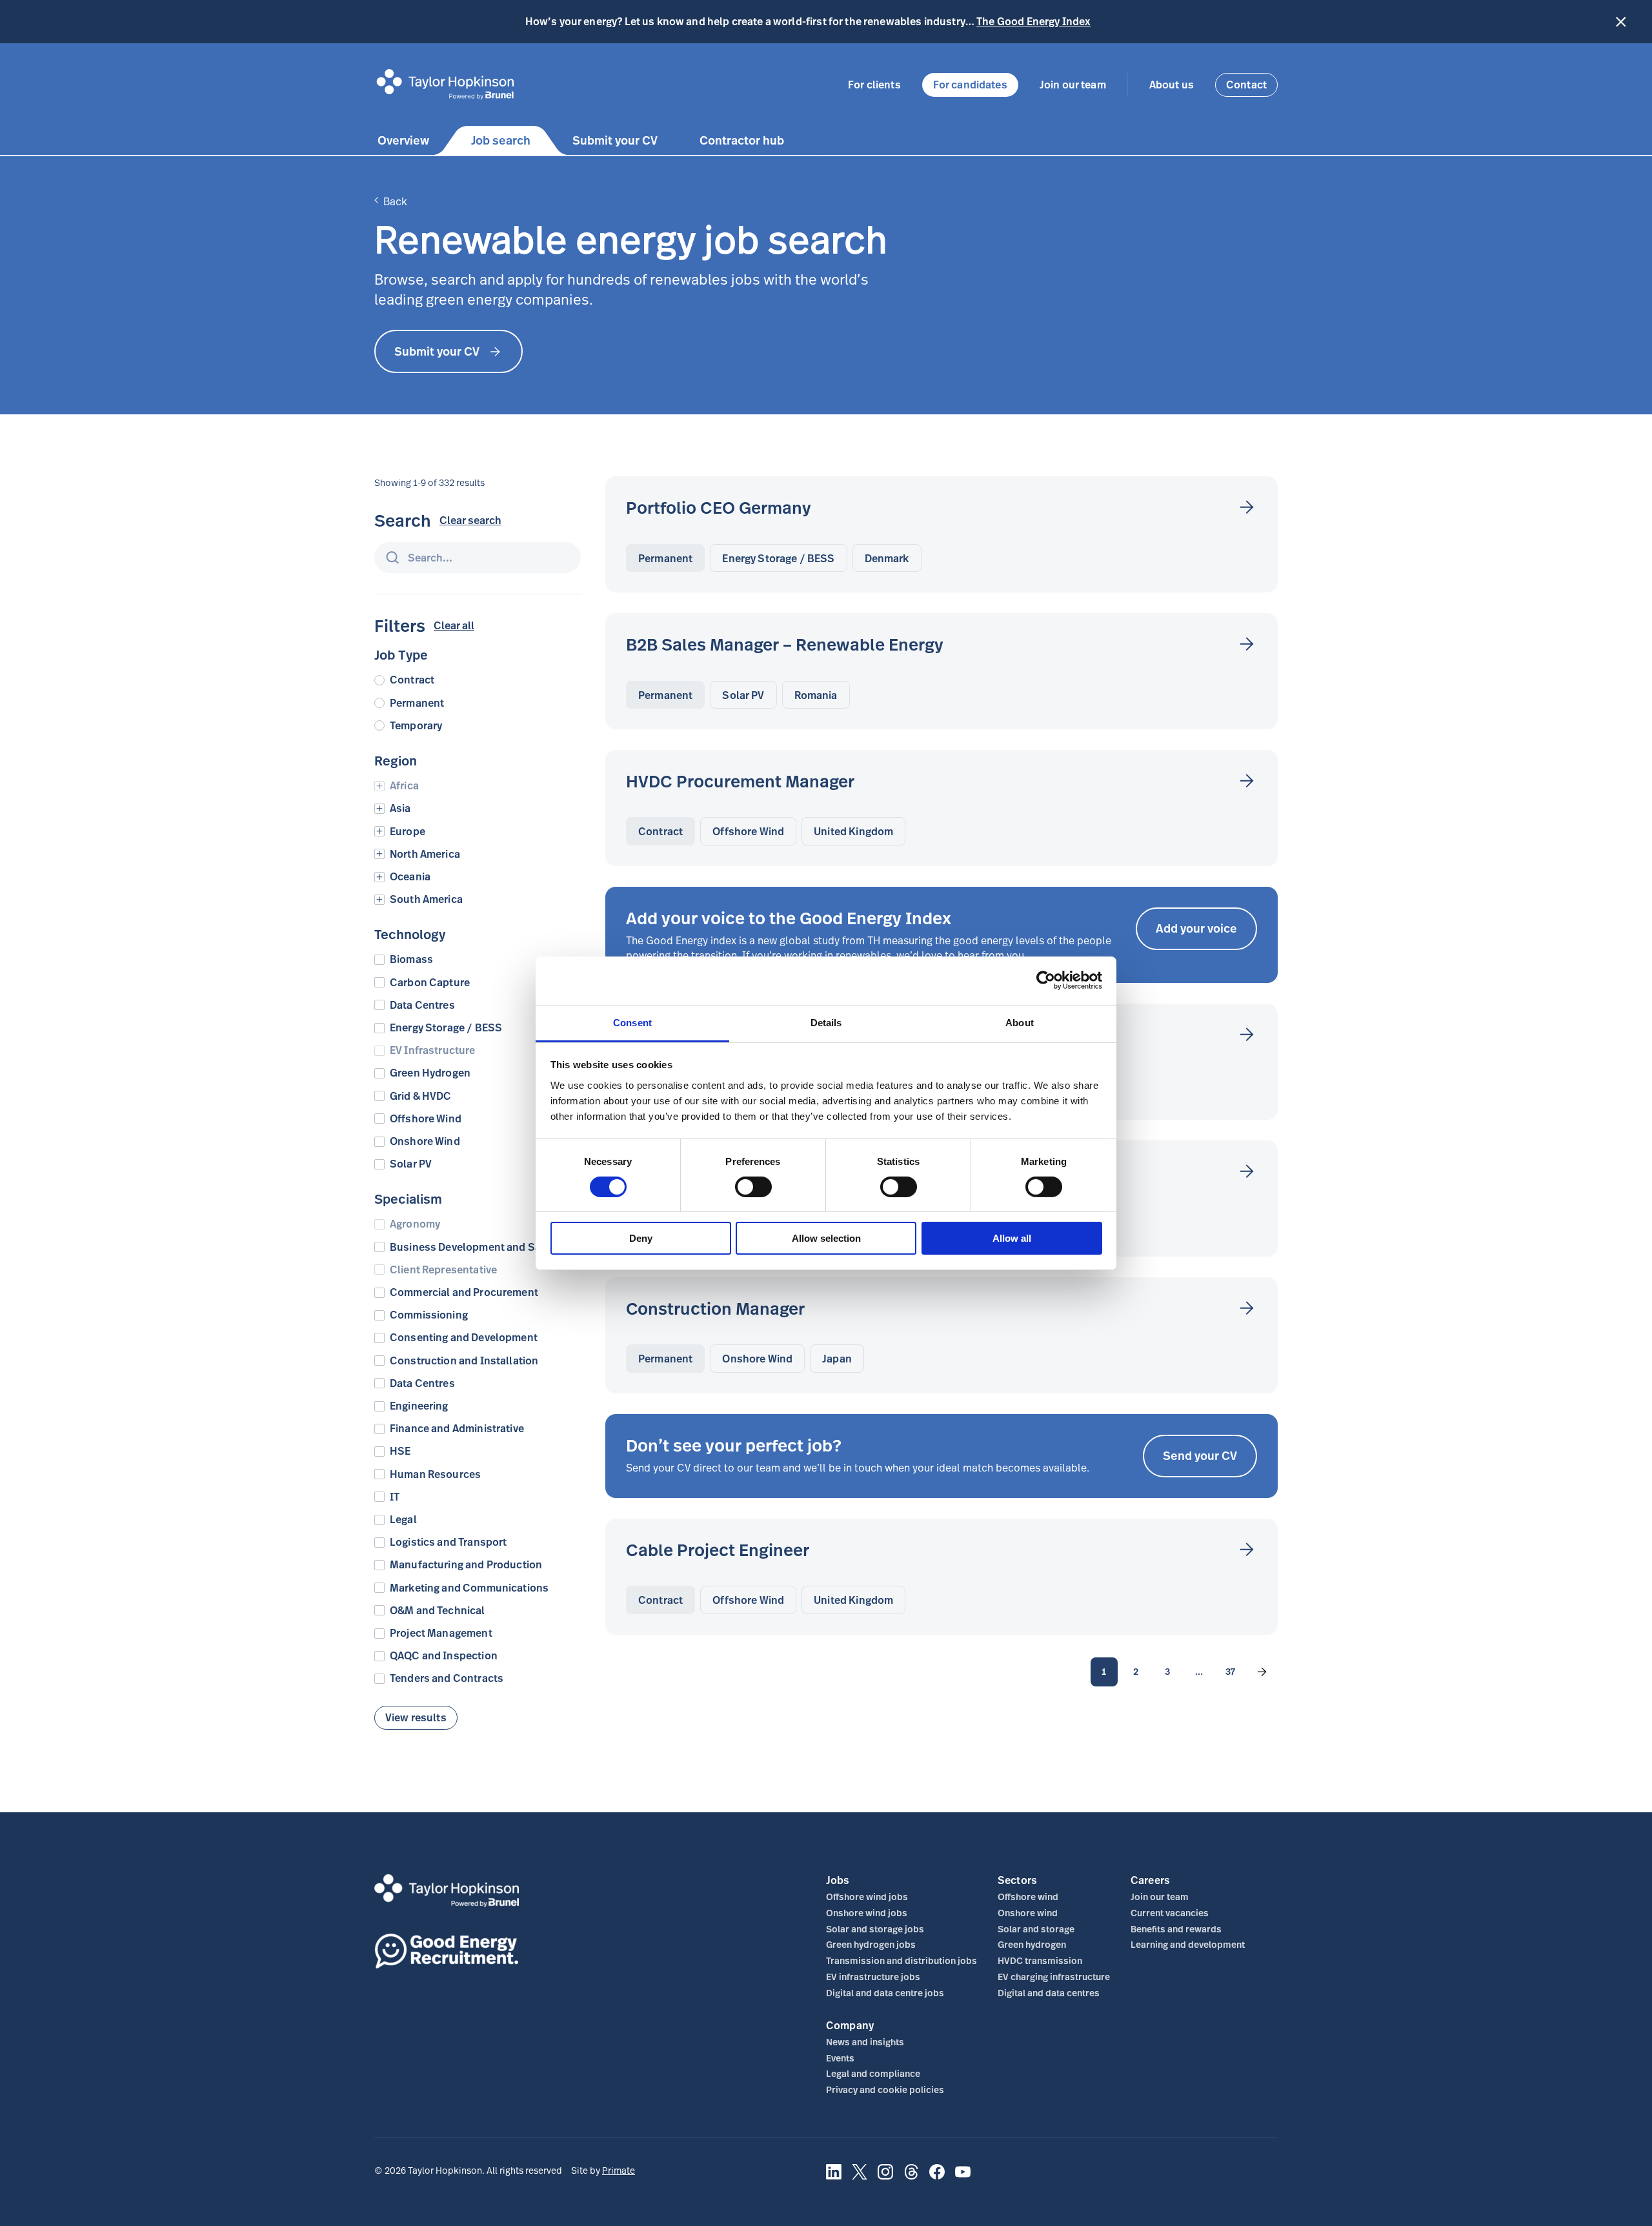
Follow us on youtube (963, 2179)
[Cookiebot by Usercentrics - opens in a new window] (1046, 980)
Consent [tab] (632, 1022)
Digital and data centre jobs (885, 1993)
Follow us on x (860, 2179)
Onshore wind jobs (867, 1913)
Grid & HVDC (421, 1096)
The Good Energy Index (1033, 21)
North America (425, 854)
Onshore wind (1028, 1913)
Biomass (411, 959)
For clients (874, 85)
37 (1230, 1671)
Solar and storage (1036, 1929)
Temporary (416, 726)
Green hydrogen (1032, 1944)
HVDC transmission (1040, 1960)
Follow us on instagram (885, 2179)
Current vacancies (1170, 1913)
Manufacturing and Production (466, 1565)
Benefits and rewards (1176, 1929)
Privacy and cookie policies (885, 2089)
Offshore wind (1028, 1897)
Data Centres (422, 1005)
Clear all (454, 626)
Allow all (1012, 1238)
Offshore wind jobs (867, 1897)
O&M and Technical (438, 1611)
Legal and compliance (873, 2073)
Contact (1246, 85)
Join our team (1073, 85)
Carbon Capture (430, 983)
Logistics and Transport (448, 1542)
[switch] (753, 1187)
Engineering (419, 1406)
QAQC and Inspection (444, 1656)
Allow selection (826, 1238)
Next (1262, 1672)
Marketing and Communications (469, 1588)
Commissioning (429, 1315)
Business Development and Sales (473, 1247)
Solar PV (411, 1164)
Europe (408, 832)
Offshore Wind (426, 1119)
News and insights (865, 2042)
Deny (641, 1238)
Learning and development (1188, 1944)
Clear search (470, 521)
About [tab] (1020, 1022)
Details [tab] (826, 1022)
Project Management (441, 1633)
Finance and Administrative (457, 1429)
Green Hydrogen (430, 1073)
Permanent (417, 703)
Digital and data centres (1049, 1993)
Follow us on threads (911, 2179)
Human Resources (435, 1474)
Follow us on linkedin (834, 2179)
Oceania (410, 877)
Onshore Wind (425, 1141)
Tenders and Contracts (447, 1678)
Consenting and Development (464, 1338)
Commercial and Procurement (464, 1292)
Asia (400, 808)
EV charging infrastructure (1054, 1977)
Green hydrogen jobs (871, 1944)
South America (426, 899)
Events (840, 2058)
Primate (619, 2170)
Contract (412, 680)
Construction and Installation (464, 1361)
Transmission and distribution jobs (902, 1960)
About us (1172, 85)
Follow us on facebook (937, 2179)
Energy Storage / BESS (446, 1028)
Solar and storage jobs (875, 1929)
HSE (400, 1451)
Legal (403, 1520)
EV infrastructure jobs (873, 1977)
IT (395, 1497)
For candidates (970, 85)
